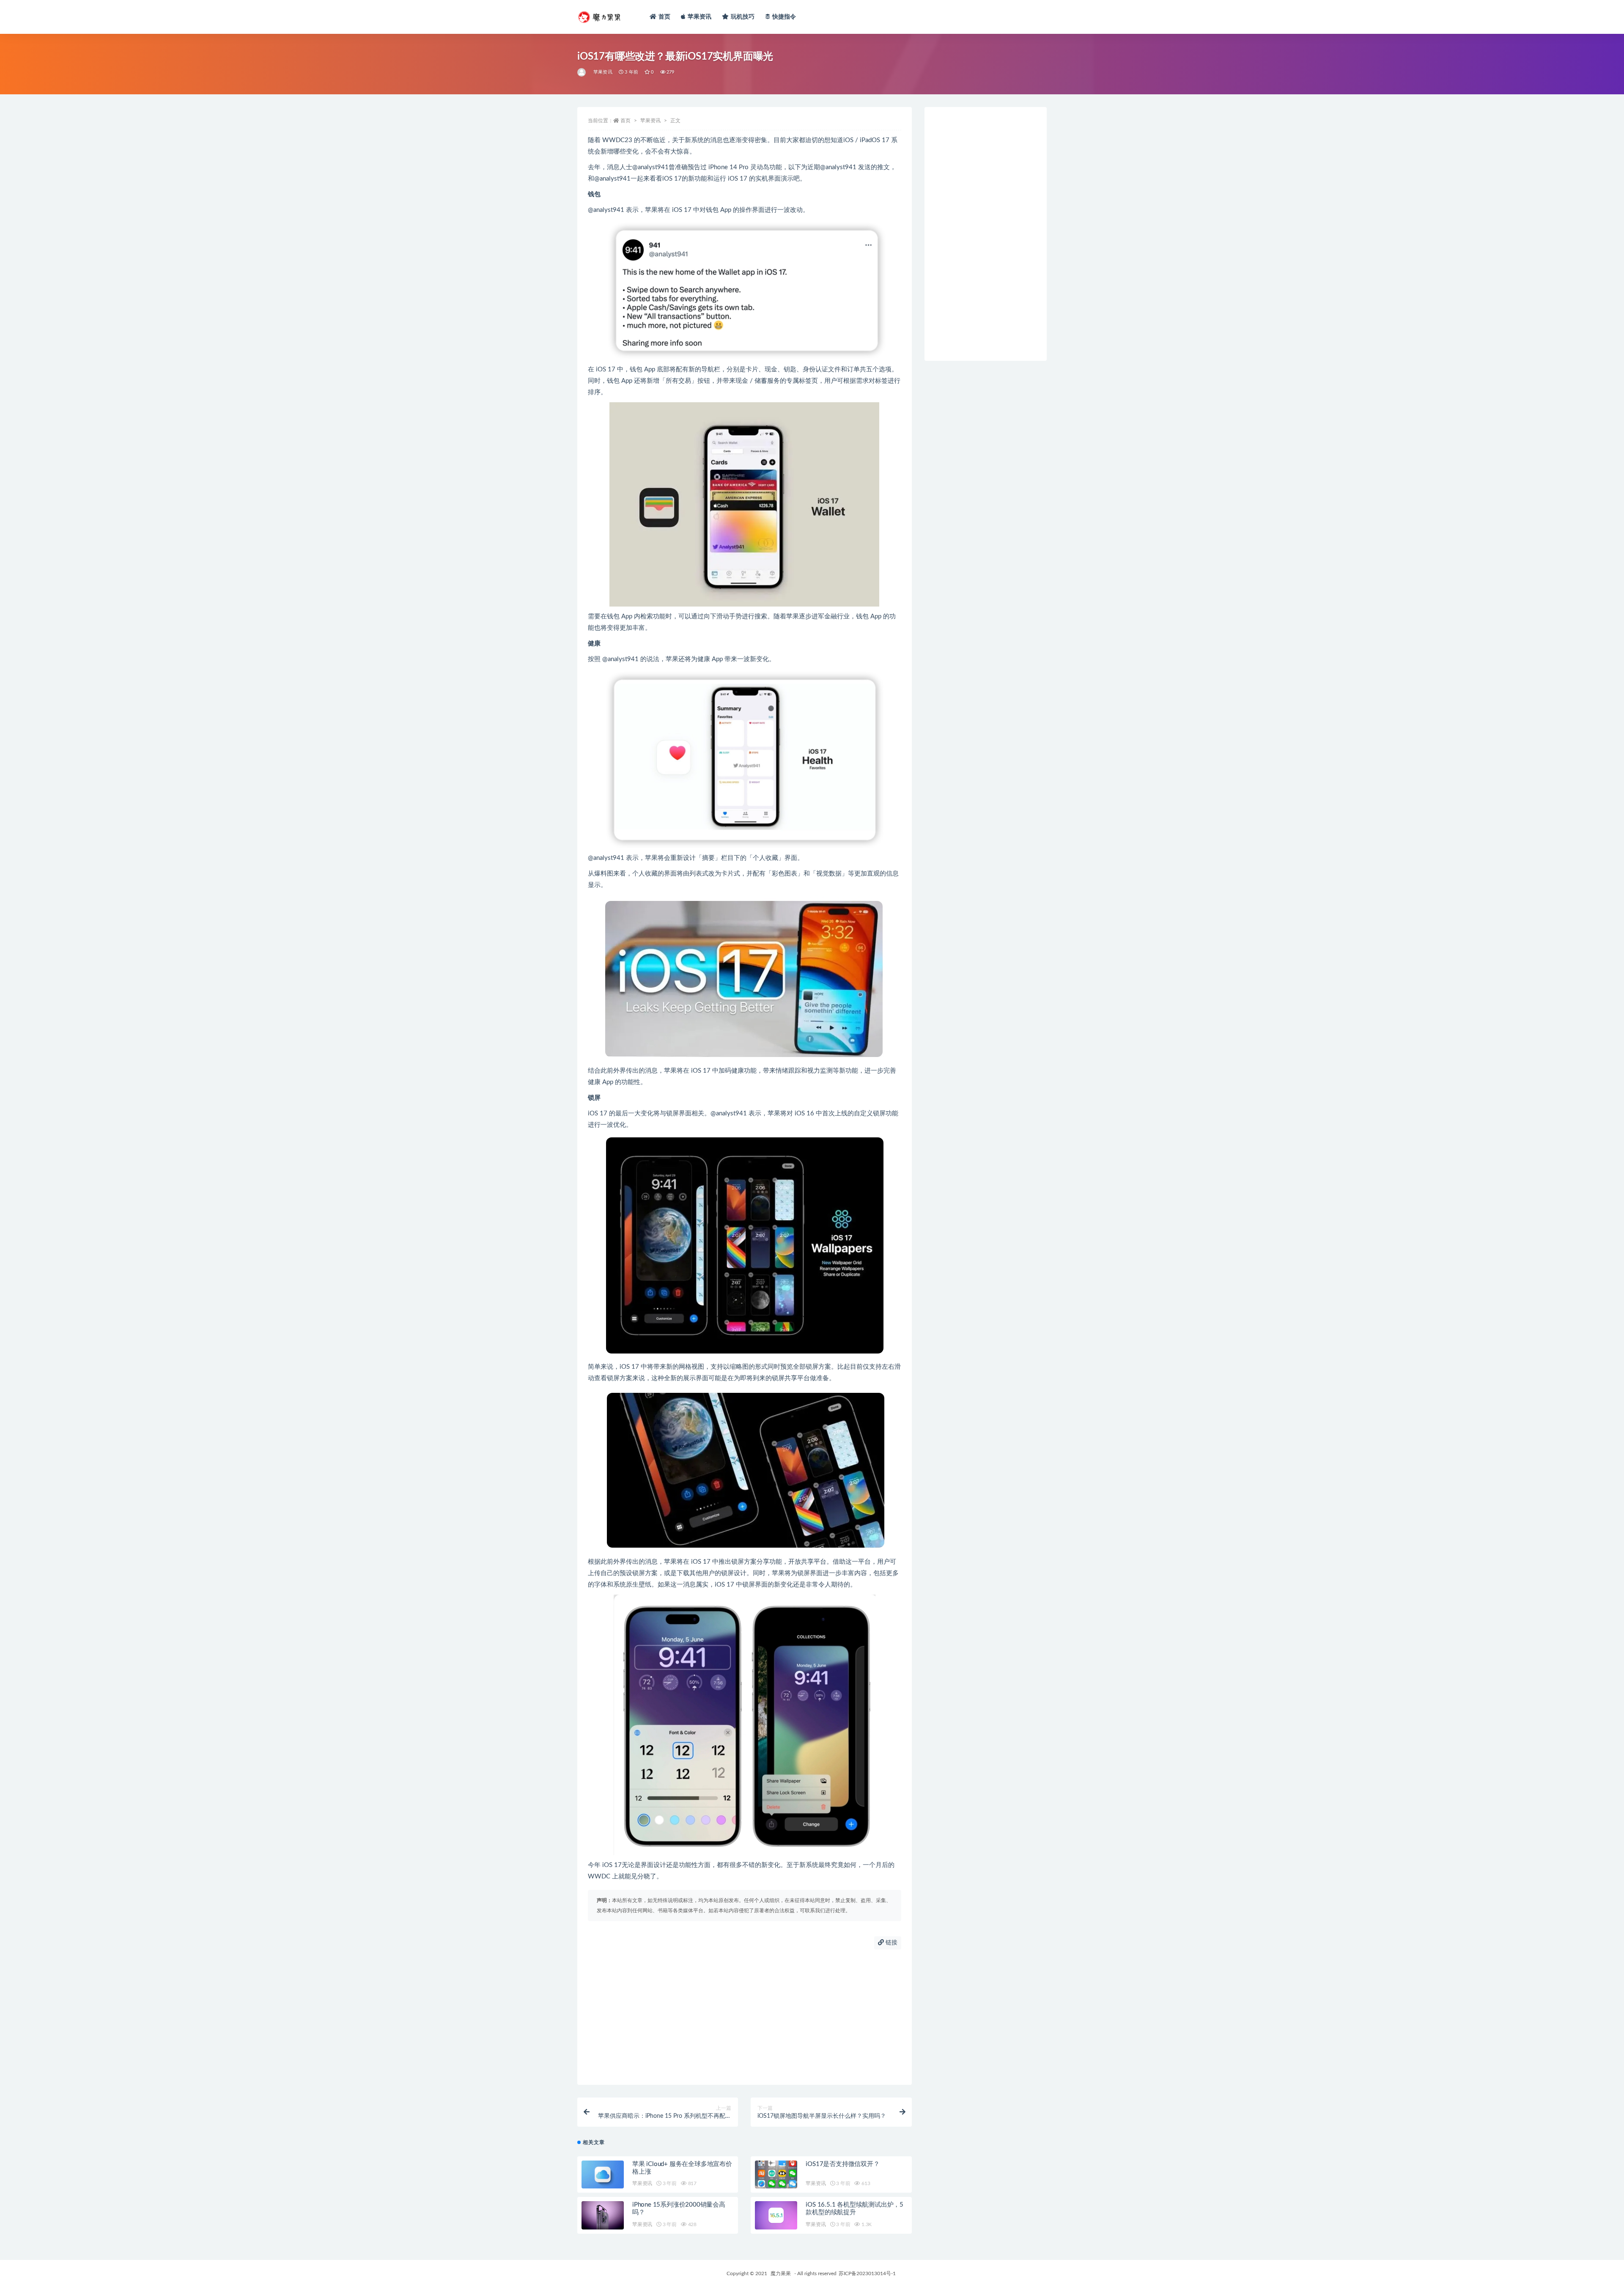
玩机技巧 (743, 17)
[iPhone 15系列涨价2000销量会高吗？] (603, 2215)
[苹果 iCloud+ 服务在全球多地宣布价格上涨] (603, 2175)
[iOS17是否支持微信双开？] (776, 2175)
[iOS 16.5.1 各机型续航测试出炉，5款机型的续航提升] (776, 2215)
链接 (891, 1943)
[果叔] (582, 72)
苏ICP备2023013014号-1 (867, 2273)
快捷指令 (784, 17)
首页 (664, 17)
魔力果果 (781, 2273)
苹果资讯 (700, 17)
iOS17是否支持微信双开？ (842, 2164)
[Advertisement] (745, 2017)
